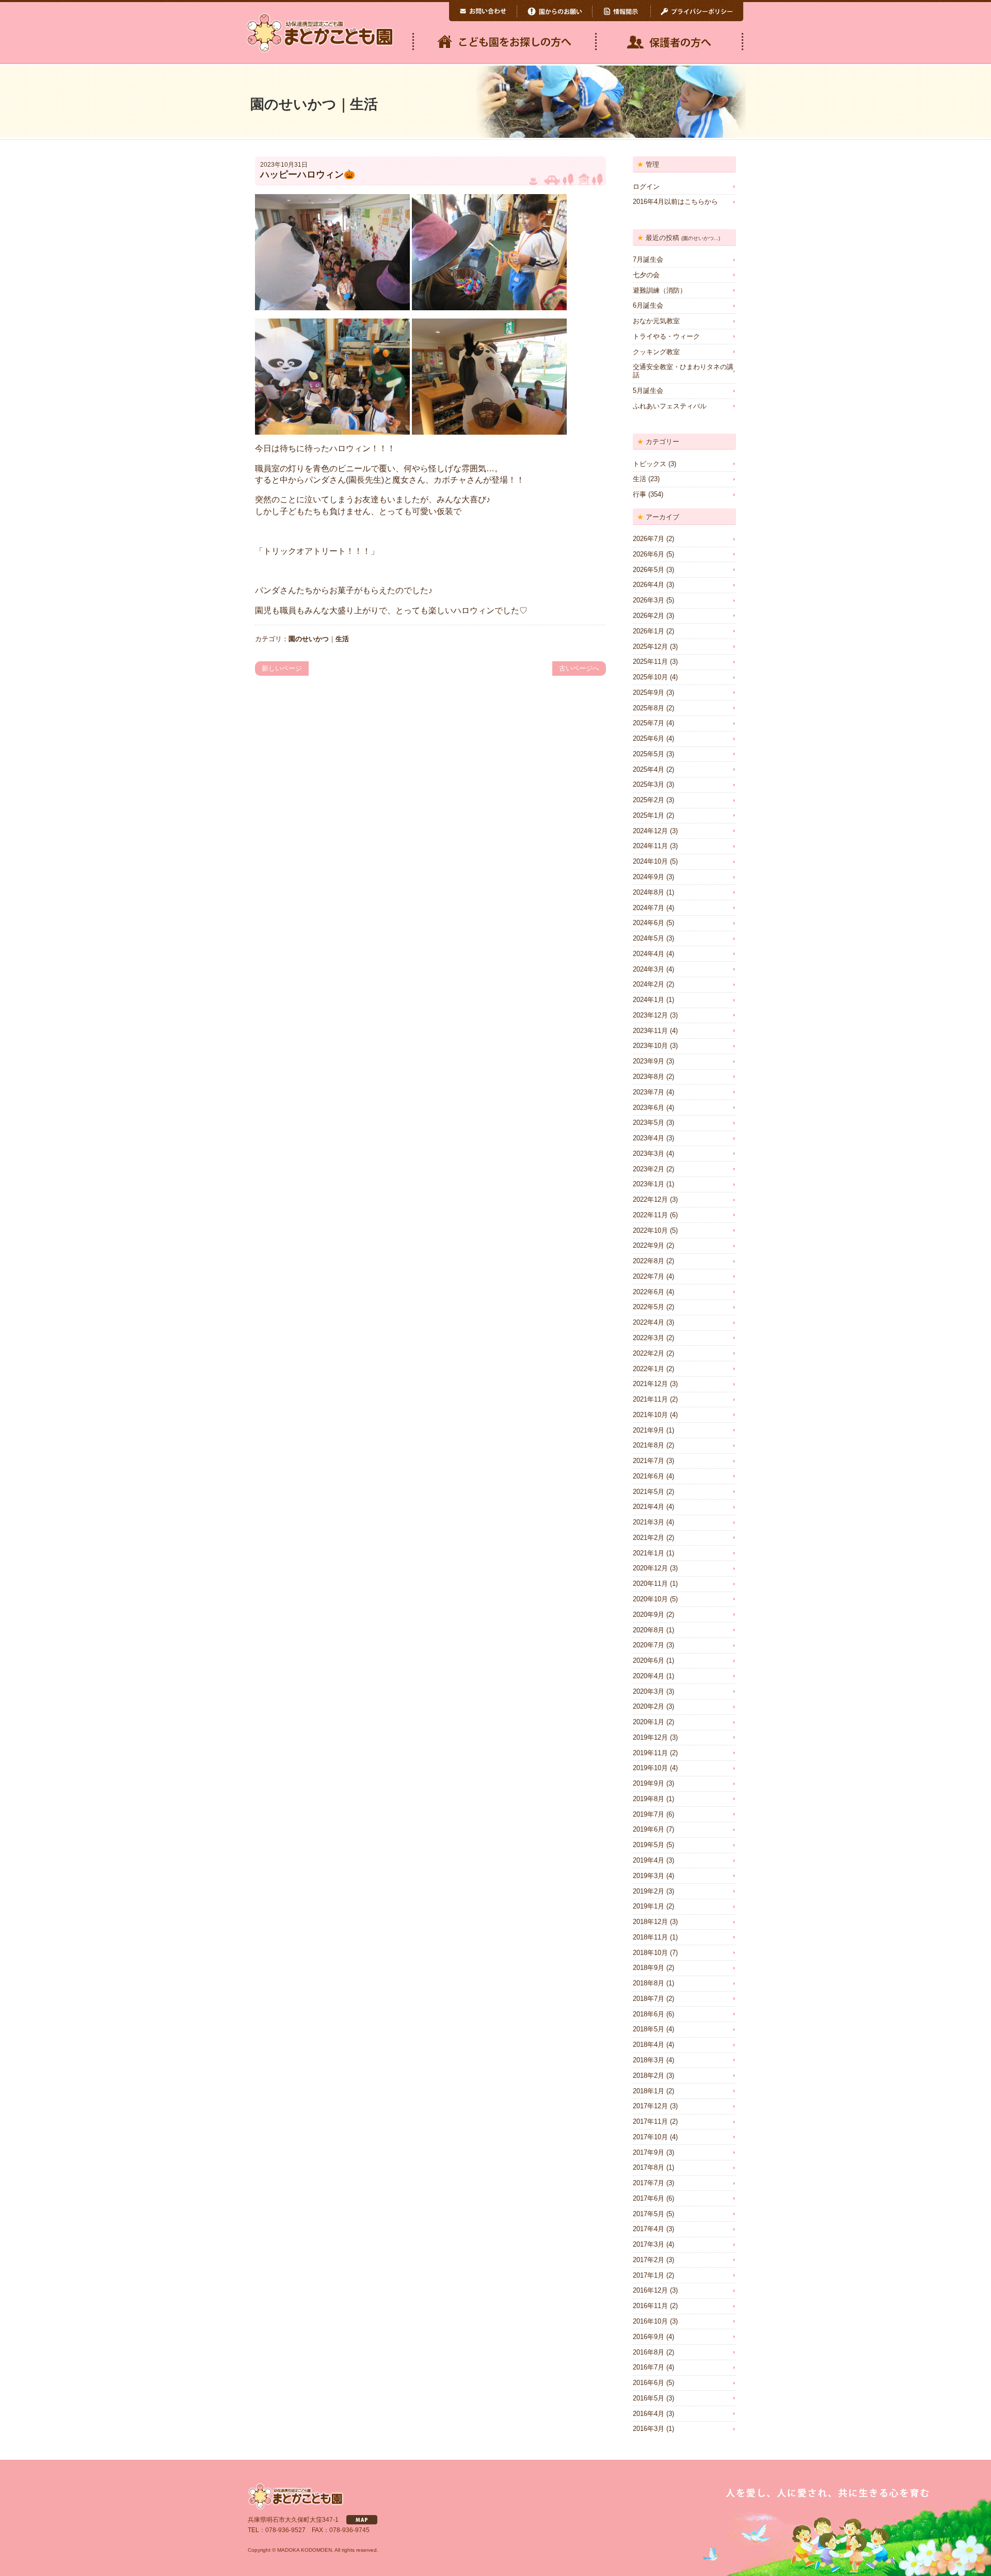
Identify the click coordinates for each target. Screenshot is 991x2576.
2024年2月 (649, 984)
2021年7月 (649, 1461)
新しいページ (282, 668)
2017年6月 (649, 2198)
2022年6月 (649, 1292)
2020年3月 (649, 1691)
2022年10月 (650, 1230)
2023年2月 (649, 1169)
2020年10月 (650, 1599)
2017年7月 (649, 2183)
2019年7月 (649, 1814)
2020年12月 (650, 1568)
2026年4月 (649, 585)
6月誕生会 (648, 305)
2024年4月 (649, 954)
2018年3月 (649, 2060)
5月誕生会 (648, 391)
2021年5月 (649, 1492)
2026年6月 (649, 554)
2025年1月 (649, 815)
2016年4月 (649, 2414)
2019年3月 (649, 1876)
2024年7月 (649, 908)
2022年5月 (649, 1307)
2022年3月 (649, 1338)
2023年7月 (649, 1092)
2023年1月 (649, 1184)
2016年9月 (649, 2337)
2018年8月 (649, 1983)
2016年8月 (649, 2352)
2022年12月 (650, 1199)
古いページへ (579, 668)
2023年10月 (650, 1046)
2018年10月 (650, 1953)
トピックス (650, 464)
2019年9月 (649, 1783)
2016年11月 (650, 2306)
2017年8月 (649, 2167)
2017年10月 (650, 2137)
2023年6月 (649, 1108)
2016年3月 (649, 2429)
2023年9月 (649, 1061)
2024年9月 (649, 877)
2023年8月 (649, 1077)
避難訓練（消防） (660, 290)
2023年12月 (650, 1015)
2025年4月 (649, 769)
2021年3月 (649, 1522)
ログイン (646, 187)
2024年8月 (649, 892)
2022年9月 (649, 1245)
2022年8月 (649, 1261)
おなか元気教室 (656, 321)
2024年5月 (649, 938)
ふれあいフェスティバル (670, 406)
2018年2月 (649, 2076)
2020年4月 (649, 1676)
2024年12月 (650, 831)
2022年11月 (650, 1215)
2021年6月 (649, 1476)
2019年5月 (649, 1845)
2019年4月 (649, 1860)
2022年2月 (649, 1353)
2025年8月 (649, 708)
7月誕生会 (648, 259)
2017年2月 (649, 2260)
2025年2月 (649, 800)
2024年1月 (649, 1000)
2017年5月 (649, 2214)
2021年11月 (650, 1399)
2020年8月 (649, 1630)
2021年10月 (650, 1415)
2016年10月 (650, 2321)
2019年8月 (649, 1799)
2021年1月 (649, 1553)
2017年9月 (649, 2152)
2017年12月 (650, 2106)
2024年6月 (649, 923)
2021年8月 (649, 1445)
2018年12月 (650, 1922)
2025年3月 (649, 784)
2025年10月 (650, 677)
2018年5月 (649, 2029)
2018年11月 (650, 1937)
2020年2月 (649, 1706)
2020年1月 (649, 1722)
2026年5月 (649, 570)
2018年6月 (649, 2014)
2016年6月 (649, 2383)
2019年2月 (649, 1891)
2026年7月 (649, 539)
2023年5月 (649, 1123)
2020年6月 (649, 1660)
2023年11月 (650, 1031)
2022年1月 (649, 1369)
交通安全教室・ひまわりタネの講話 (683, 371)
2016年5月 (649, 2398)
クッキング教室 (656, 352)
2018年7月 (649, 1999)
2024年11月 (650, 846)
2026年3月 (649, 600)
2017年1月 (649, 2275)
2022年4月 (649, 1322)
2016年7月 (649, 2367)
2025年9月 (649, 693)
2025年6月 (649, 738)
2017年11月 (650, 2121)
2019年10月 (650, 1768)
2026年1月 (649, 631)
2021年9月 (649, 1430)
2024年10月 (650, 861)
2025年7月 (649, 723)
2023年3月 (649, 1154)
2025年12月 (650, 647)
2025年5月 (649, 754)
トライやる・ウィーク (666, 336)
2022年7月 (649, 1276)
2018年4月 (649, 2045)
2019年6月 (649, 1829)
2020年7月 (649, 1645)
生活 (342, 639)
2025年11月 (650, 662)
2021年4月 (649, 1507)
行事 (640, 494)
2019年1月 (649, 1906)
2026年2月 (649, 616)
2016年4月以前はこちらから (675, 202)
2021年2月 (649, 1538)
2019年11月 (650, 1753)
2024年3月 (649, 969)
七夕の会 (646, 275)
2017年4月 (649, 2229)
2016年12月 (650, 2290)
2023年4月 (649, 1138)
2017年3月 (649, 2244)
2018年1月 (649, 2091)
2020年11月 (650, 1584)
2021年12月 (650, 1384)
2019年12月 (650, 1737)
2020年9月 (649, 1615)
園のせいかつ (309, 639)
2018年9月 (649, 1968)
